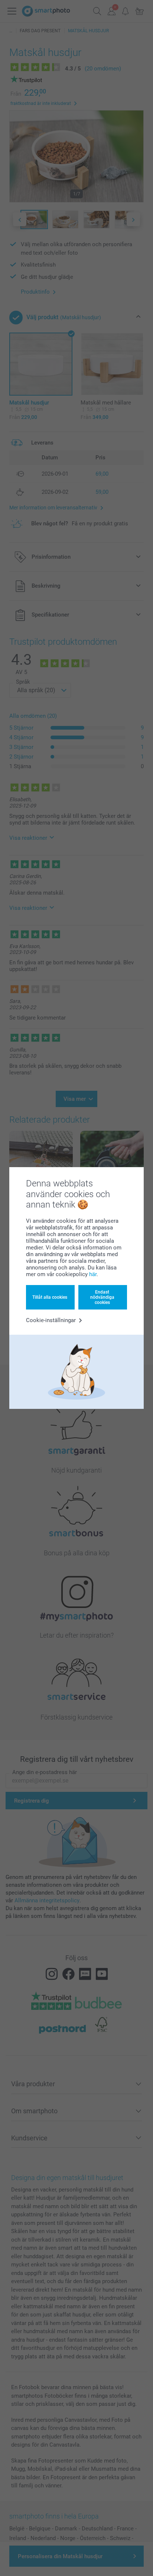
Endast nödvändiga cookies (102, 1297)
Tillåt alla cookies (50, 1297)
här (93, 1274)
